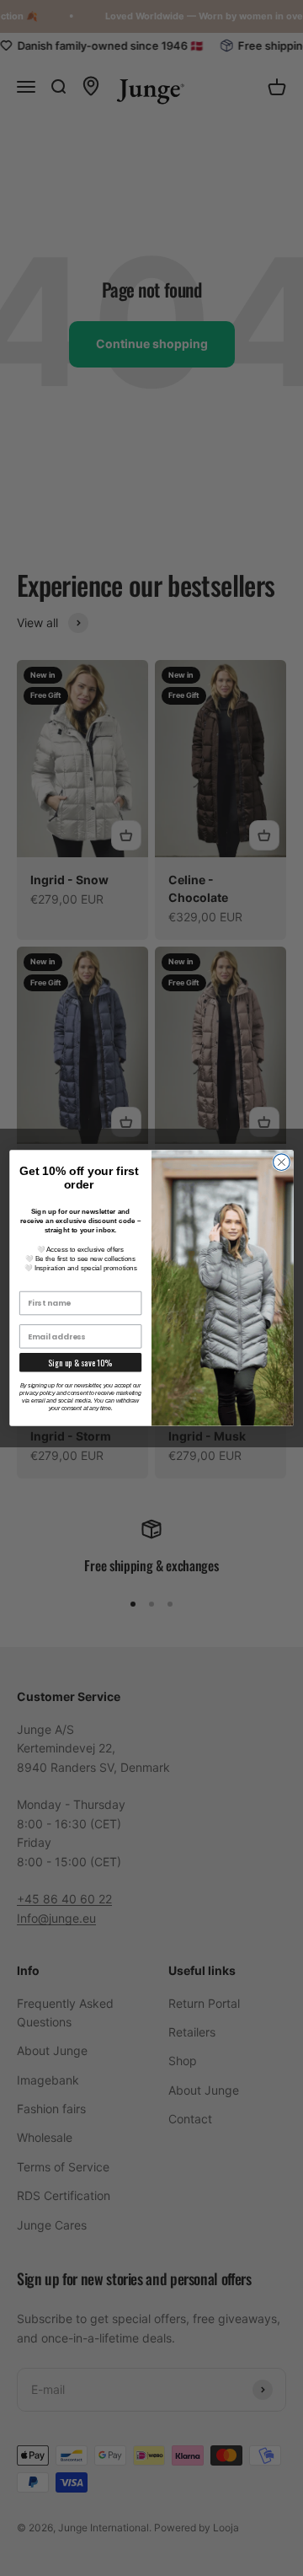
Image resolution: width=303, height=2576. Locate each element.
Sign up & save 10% (80, 1363)
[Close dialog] (282, 1162)
